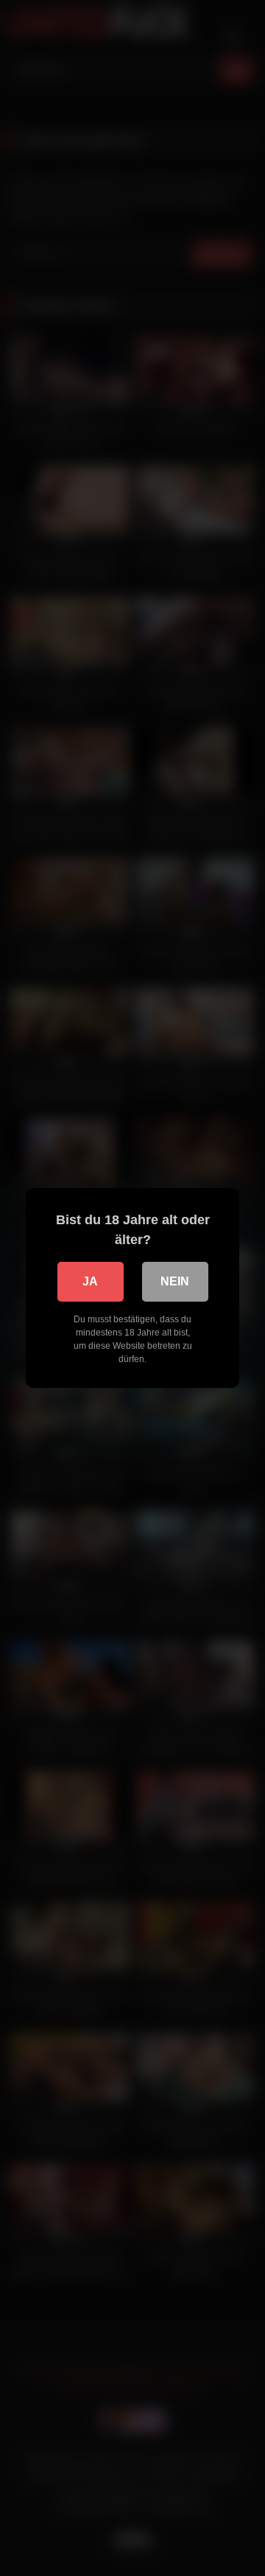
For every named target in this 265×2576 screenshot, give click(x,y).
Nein (175, 1281)
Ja (90, 1281)
